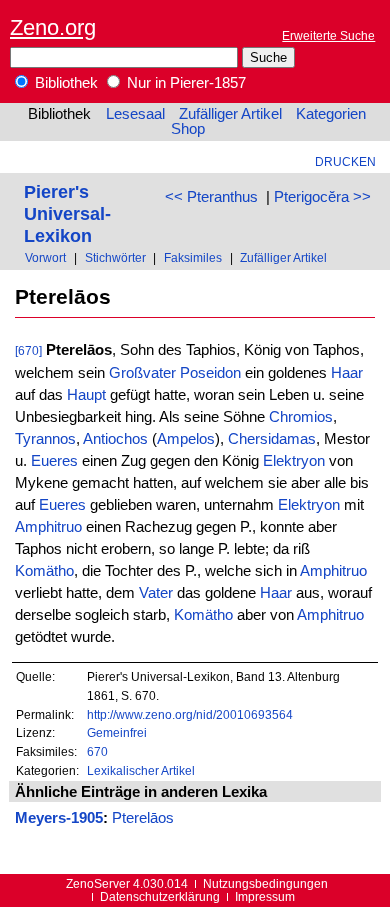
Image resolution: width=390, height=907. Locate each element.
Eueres (54, 461)
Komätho (44, 571)
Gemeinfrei (117, 732)
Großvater (142, 373)
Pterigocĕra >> (322, 197)
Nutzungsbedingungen (265, 883)
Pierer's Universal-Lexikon (67, 213)
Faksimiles (193, 257)
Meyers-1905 (59, 818)
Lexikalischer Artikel (141, 770)
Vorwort (45, 257)
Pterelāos (143, 818)
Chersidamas (272, 439)
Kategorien (331, 114)
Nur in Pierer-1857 (184, 83)
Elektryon (294, 461)
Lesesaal (135, 114)
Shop (188, 129)
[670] (28, 350)
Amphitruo (48, 527)
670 (97, 751)
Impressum (265, 896)
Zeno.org (53, 27)
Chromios (301, 417)
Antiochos (115, 439)
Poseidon (210, 373)
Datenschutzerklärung (160, 896)
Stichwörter (115, 257)
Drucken (345, 161)
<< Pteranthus (211, 197)
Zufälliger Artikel (230, 114)
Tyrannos (45, 439)
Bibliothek (64, 83)
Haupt (86, 395)
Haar (347, 373)
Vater (156, 593)
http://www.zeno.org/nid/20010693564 (190, 714)
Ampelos (186, 439)
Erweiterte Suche (328, 35)
